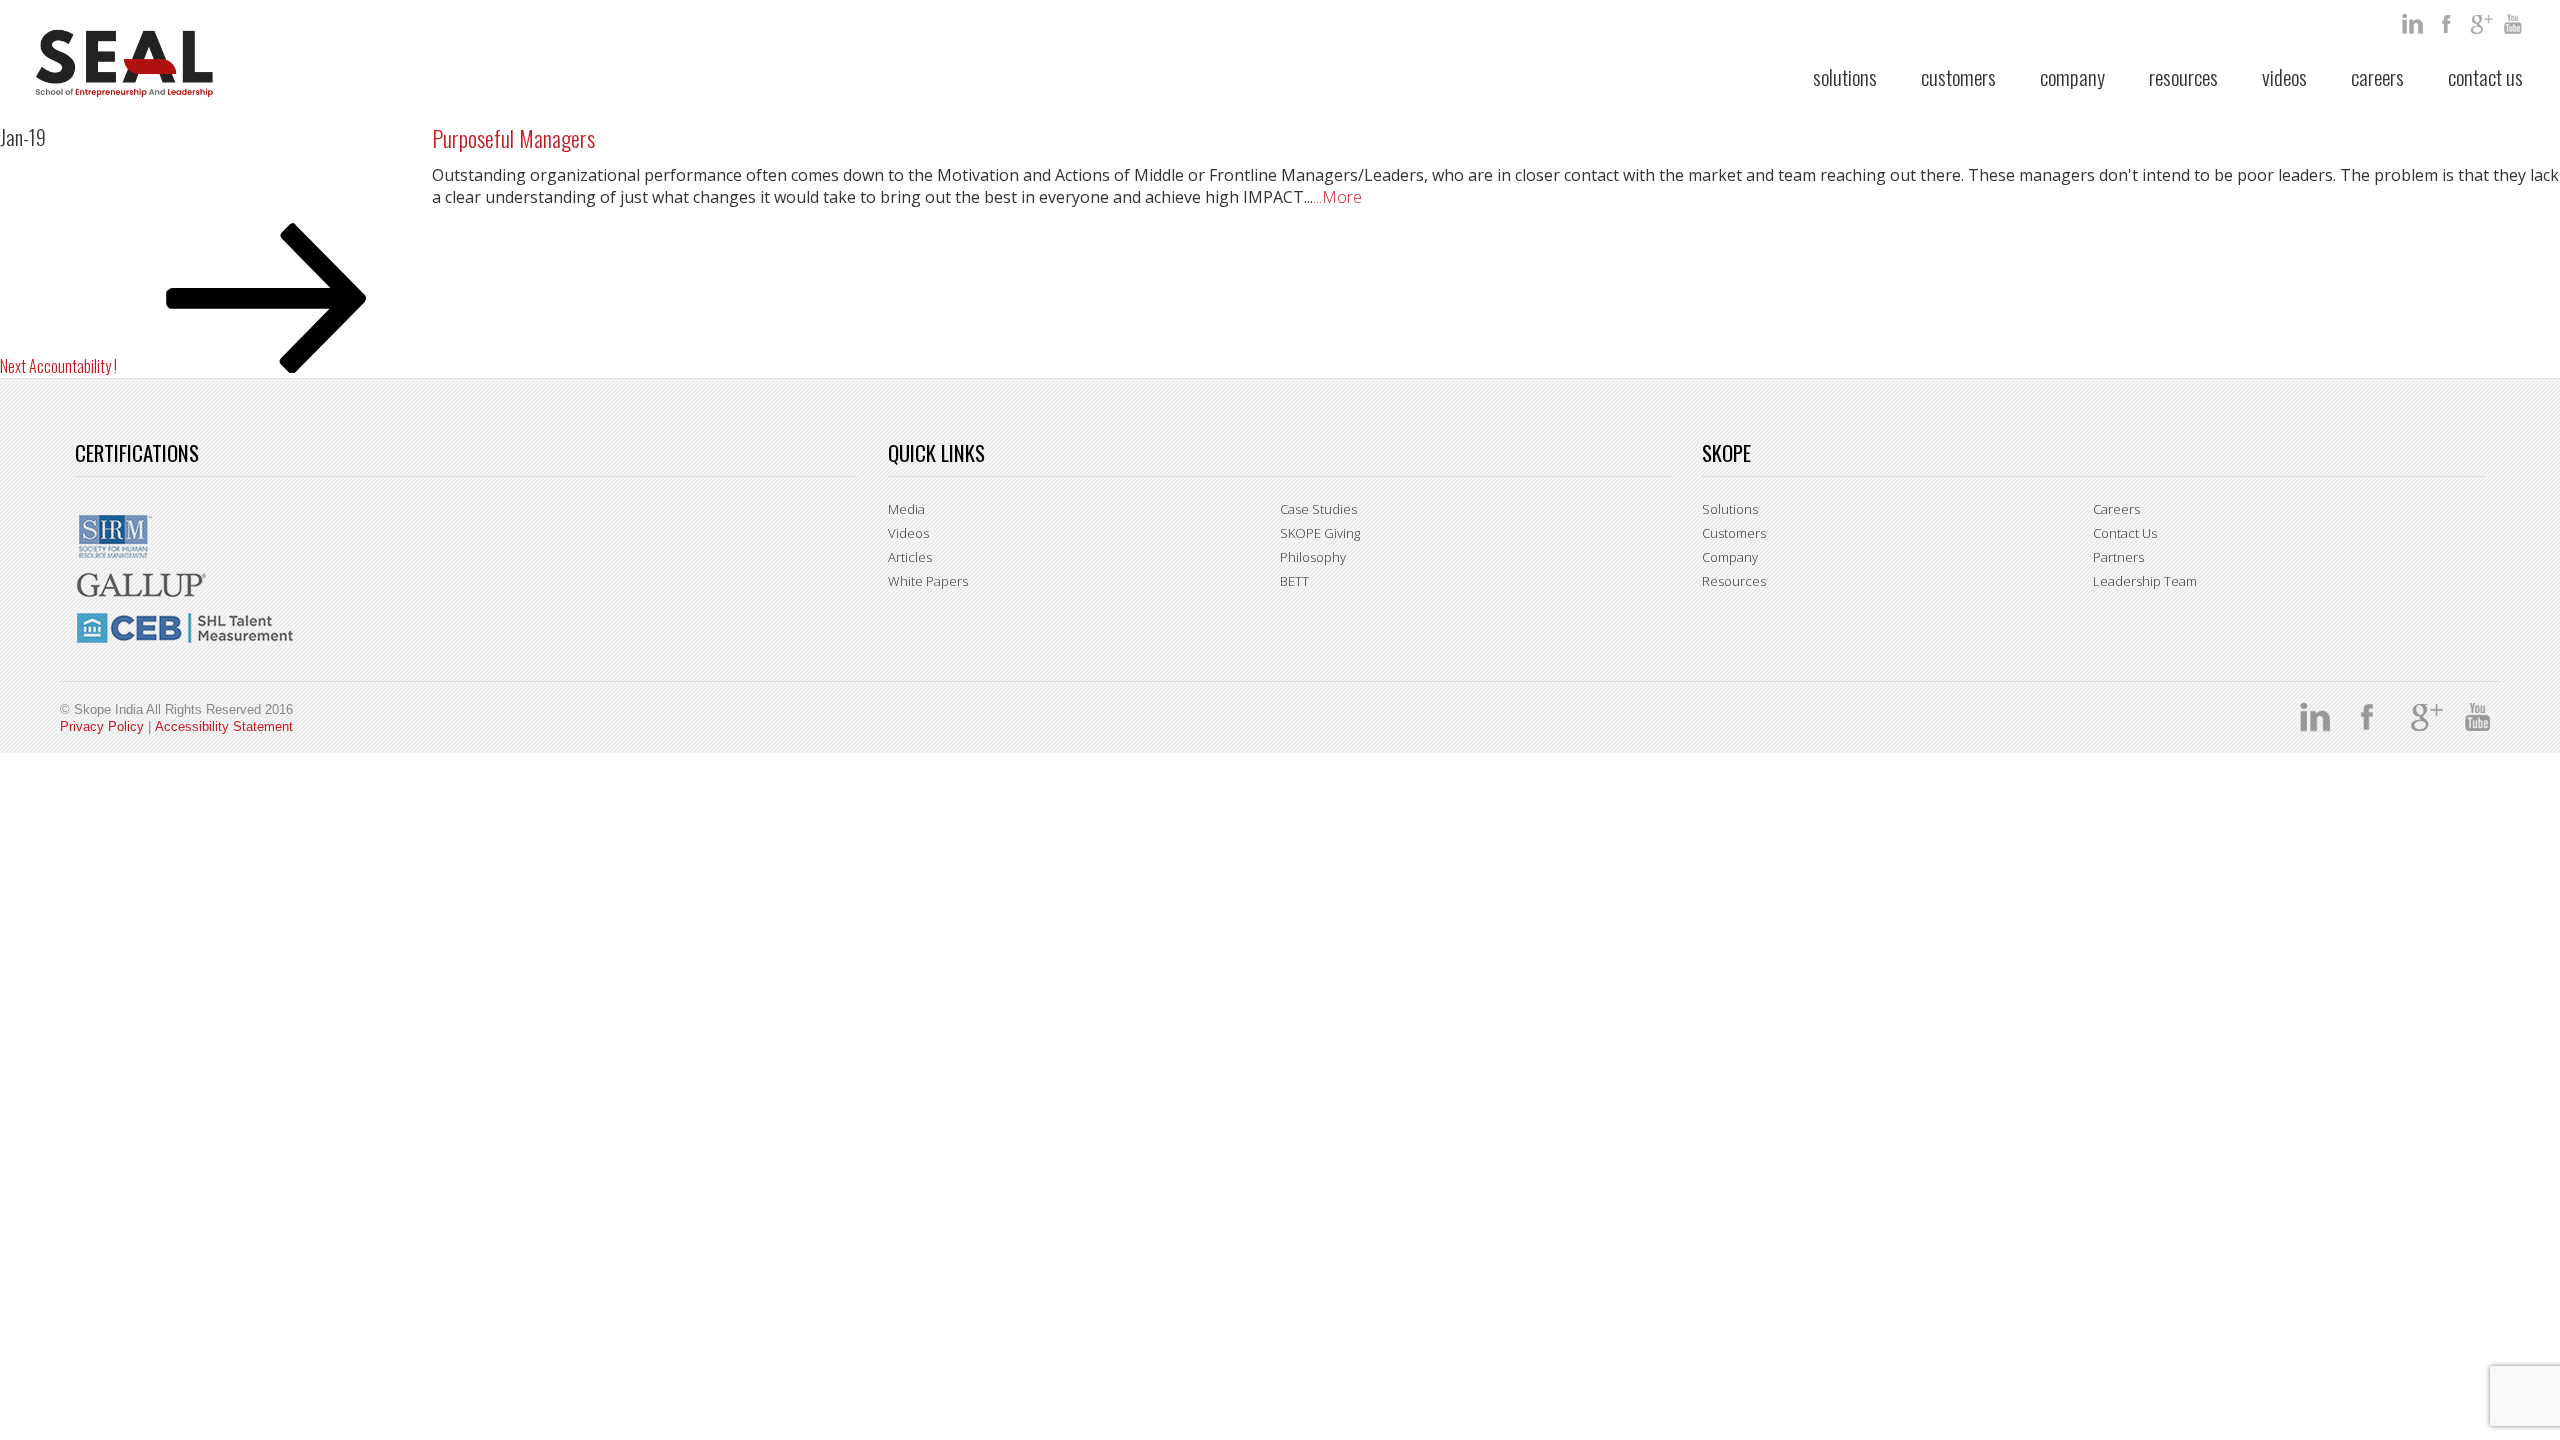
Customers (1958, 76)
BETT (1294, 581)
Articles (910, 557)
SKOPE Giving (1320, 533)
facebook (2448, 24)
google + (2482, 24)
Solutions (1845, 76)
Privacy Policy (102, 726)
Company (2072, 76)
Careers (2377, 76)
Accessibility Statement (224, 726)
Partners (2118, 557)
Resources (2183, 76)
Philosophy (1313, 557)
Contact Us (2485, 76)
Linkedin (2414, 24)
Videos (2284, 76)
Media (906, 509)
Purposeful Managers (513, 138)
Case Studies (1318, 509)
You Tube (2516, 24)
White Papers (928, 581)
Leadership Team (2145, 581)
